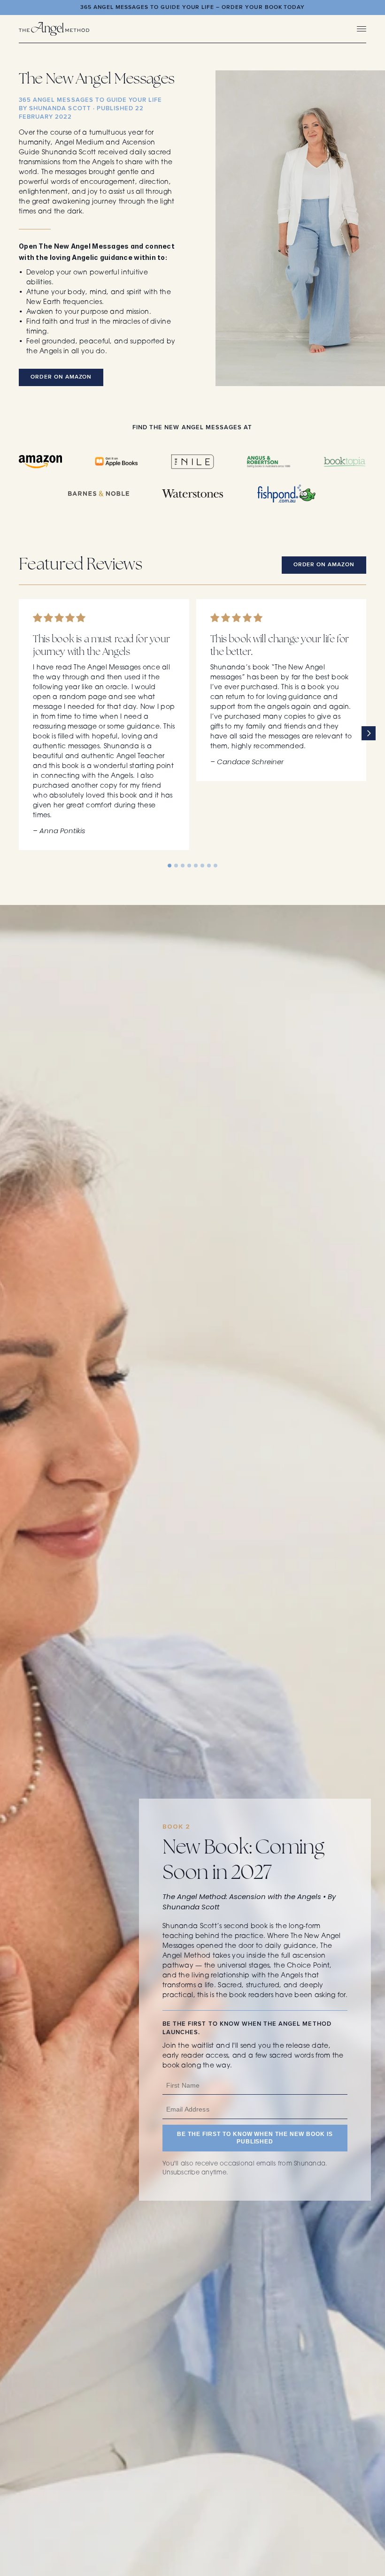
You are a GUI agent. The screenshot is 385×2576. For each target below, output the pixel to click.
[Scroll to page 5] (196, 866)
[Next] (369, 733)
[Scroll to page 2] (176, 866)
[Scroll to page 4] (189, 866)
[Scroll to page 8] (215, 866)
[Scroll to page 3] (183, 866)
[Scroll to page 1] (170, 866)
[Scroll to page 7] (209, 866)
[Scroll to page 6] (202, 866)
